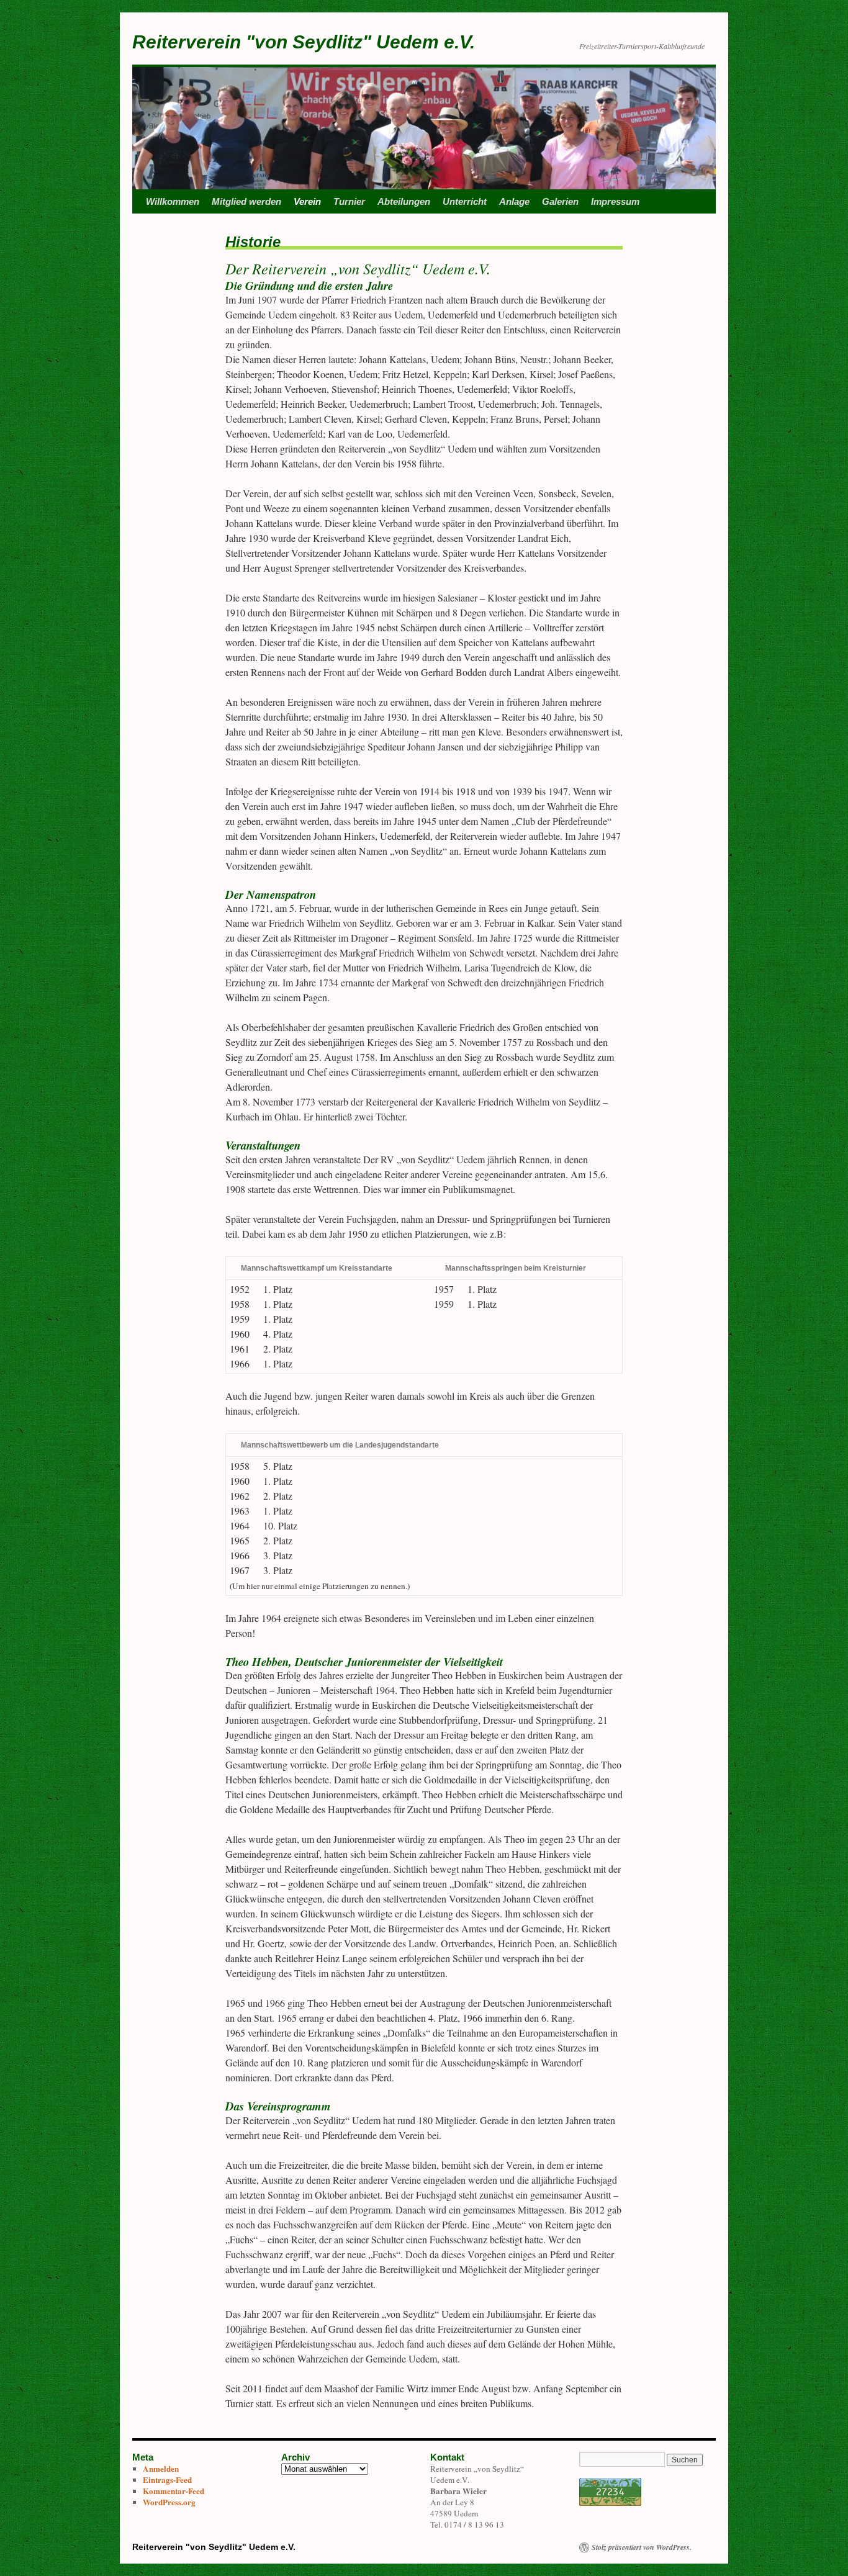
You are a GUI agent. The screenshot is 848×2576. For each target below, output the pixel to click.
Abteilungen (404, 201)
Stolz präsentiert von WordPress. (642, 2547)
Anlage (514, 201)
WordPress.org (169, 2502)
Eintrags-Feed (167, 2480)
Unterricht (465, 201)
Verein (307, 201)
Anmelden (161, 2469)
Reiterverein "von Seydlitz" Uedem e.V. (304, 42)
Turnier (349, 201)
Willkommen (173, 201)
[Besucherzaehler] (610, 2503)
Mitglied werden (246, 201)
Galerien (560, 201)
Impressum (615, 201)
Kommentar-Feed (174, 2491)
